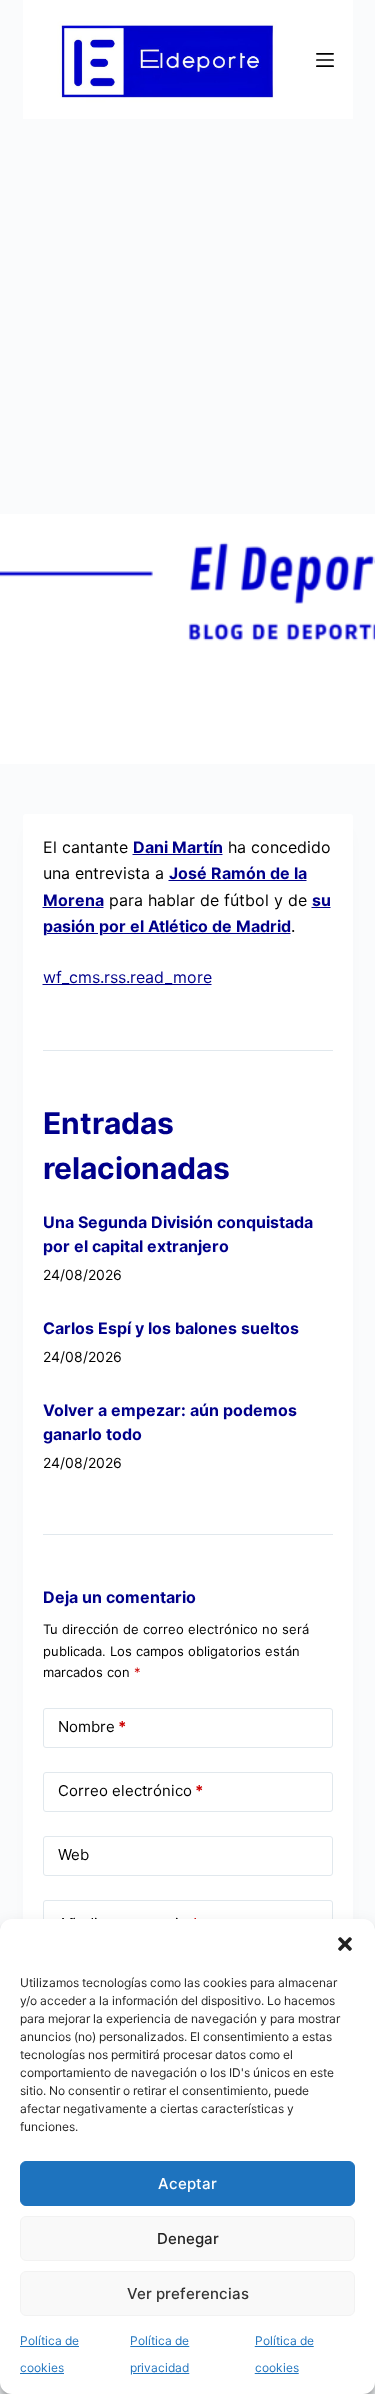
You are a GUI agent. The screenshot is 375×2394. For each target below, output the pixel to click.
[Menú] (325, 60)
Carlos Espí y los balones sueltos (171, 1328)
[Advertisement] (187, 316)
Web (73, 1854)
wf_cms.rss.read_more (127, 977)
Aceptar (187, 2183)
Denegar (188, 2238)
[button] (345, 1944)
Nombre (92, 1726)
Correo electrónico (130, 1790)
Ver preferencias (188, 2293)
